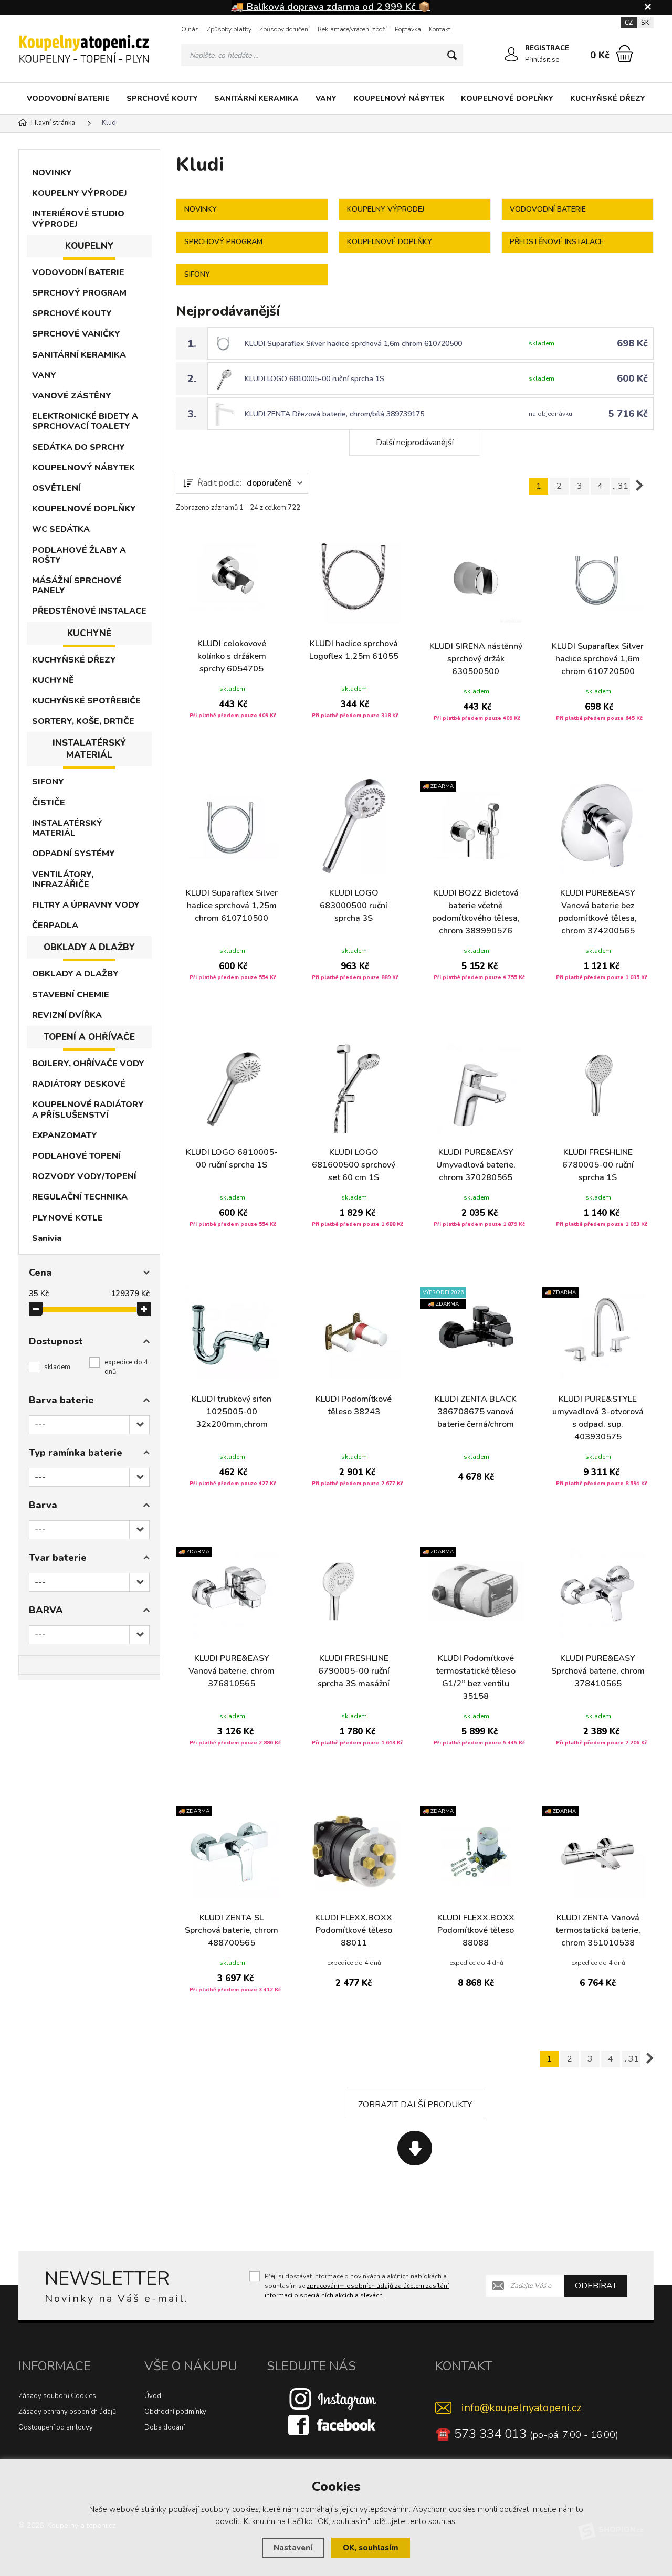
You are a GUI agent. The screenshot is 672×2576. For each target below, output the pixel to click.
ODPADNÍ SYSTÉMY (73, 854)
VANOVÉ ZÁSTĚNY (72, 396)
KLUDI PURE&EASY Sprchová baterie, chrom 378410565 (598, 1671)
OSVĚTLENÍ (56, 488)
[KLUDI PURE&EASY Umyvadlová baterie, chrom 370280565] (476, 1085)
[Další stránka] (639, 486)
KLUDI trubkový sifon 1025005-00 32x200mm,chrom (232, 1412)
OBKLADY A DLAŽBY (75, 974)
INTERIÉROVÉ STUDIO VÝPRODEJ (78, 219)
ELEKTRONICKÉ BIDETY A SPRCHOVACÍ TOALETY (85, 421)
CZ (629, 23)
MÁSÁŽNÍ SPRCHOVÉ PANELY (77, 586)
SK (645, 23)
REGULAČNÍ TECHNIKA (80, 1197)
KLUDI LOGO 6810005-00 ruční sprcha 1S (314, 379)
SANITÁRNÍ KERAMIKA (256, 98)
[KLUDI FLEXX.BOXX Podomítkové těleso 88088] (476, 1851)
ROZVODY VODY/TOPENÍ (84, 1176)
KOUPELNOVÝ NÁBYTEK (399, 98)
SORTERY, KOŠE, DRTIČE (83, 721)
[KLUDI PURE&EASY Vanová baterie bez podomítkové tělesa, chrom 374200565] (598, 826)
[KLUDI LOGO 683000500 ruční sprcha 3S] (354, 826)
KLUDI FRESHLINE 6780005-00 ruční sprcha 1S (598, 1165)
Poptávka (408, 29)
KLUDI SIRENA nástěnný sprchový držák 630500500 (476, 659)
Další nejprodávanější (415, 443)
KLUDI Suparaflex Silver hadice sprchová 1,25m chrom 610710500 (232, 906)
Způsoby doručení (285, 29)
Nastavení (293, 2548)
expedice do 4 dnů (126, 1367)
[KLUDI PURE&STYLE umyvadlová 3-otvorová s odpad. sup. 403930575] (598, 1332)
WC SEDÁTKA (61, 529)
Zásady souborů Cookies (57, 2396)
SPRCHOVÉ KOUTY (162, 98)
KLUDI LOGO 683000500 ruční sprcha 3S (354, 906)
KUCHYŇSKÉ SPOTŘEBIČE (86, 701)
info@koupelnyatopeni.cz (521, 2408)
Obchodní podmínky (175, 2412)
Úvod (153, 2396)
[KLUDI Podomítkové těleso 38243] (354, 1332)
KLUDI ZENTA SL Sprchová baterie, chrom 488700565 (232, 1930)
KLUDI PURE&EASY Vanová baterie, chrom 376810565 (232, 1671)
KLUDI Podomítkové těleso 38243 (354, 1405)
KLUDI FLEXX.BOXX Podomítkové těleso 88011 (354, 1930)
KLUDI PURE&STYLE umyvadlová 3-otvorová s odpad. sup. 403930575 (598, 1418)
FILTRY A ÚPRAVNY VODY (86, 905)
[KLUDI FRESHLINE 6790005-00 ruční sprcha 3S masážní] (354, 1591)
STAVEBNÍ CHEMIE (71, 995)
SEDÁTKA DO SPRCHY (78, 447)
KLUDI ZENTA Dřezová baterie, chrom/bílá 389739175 (334, 414)
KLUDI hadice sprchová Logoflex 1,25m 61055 (354, 650)
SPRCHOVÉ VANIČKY (76, 334)
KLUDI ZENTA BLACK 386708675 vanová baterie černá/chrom (476, 1412)
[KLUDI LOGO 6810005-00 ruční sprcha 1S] (232, 1085)
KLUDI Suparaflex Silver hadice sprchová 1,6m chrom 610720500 (353, 344)
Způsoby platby (229, 29)
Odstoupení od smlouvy (56, 2427)
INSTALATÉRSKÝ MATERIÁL (67, 828)
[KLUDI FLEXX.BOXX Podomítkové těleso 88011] (354, 1851)
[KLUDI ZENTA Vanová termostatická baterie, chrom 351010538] (598, 1851)
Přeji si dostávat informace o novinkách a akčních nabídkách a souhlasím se (357, 2286)
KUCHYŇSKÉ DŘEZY (608, 98)
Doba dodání (165, 2427)
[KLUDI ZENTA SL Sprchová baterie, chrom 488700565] (232, 1851)
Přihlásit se (542, 60)
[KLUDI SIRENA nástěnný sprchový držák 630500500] (476, 579)
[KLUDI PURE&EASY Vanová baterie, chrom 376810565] (232, 1591)
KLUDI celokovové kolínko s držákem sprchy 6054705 (232, 656)
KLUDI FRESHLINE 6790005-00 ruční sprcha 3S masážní (354, 1671)
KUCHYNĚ (53, 680)
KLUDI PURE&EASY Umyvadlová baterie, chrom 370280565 (476, 1165)
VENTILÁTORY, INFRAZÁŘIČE (63, 880)
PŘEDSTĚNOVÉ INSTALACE (89, 611)
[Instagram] (333, 2399)
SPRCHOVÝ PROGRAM (79, 293)
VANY (326, 98)
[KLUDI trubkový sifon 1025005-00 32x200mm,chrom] (232, 1332)
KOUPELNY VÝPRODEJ (80, 193)
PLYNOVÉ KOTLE (67, 1218)
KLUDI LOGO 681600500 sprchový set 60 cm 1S (354, 1165)
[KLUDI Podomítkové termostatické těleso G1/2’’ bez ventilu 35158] (476, 1591)
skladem (57, 1367)
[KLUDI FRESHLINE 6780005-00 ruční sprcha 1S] (598, 1085)
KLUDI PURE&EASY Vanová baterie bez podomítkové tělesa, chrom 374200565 (598, 912)
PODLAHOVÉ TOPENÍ (76, 1156)
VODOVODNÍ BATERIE (68, 98)
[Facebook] (333, 2425)
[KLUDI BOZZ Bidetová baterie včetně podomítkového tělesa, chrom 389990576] (476, 826)
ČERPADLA (55, 926)
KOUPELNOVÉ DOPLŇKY (507, 98)
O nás (190, 29)
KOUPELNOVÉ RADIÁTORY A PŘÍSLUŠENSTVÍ (88, 1110)
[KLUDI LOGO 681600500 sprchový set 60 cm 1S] (354, 1085)
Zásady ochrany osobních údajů (67, 2412)
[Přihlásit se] (511, 55)
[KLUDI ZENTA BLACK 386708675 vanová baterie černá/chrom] (476, 1332)
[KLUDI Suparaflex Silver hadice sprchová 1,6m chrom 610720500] (598, 579)
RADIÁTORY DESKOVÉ (79, 1084)
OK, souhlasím (371, 2548)
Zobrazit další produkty (415, 2105)
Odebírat (596, 2286)
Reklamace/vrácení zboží (352, 29)
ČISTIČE (49, 803)
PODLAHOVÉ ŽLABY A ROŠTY (79, 555)
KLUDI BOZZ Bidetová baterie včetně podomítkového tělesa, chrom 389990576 (476, 912)
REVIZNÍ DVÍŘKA (67, 1015)
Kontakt (440, 29)
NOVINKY (52, 173)
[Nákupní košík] (624, 54)
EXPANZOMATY (65, 1135)
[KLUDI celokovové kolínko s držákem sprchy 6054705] (232, 577)
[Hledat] (452, 55)
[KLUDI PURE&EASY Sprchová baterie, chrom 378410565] (598, 1591)
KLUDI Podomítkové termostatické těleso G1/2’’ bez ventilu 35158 (476, 1677)
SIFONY (48, 782)
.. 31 (621, 486)
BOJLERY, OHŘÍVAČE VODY (88, 1064)
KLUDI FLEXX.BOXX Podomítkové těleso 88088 (476, 1930)
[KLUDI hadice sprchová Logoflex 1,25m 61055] (354, 577)
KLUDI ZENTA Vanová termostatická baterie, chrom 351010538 (598, 1930)
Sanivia (47, 1238)
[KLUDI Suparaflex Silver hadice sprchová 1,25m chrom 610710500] (232, 826)
